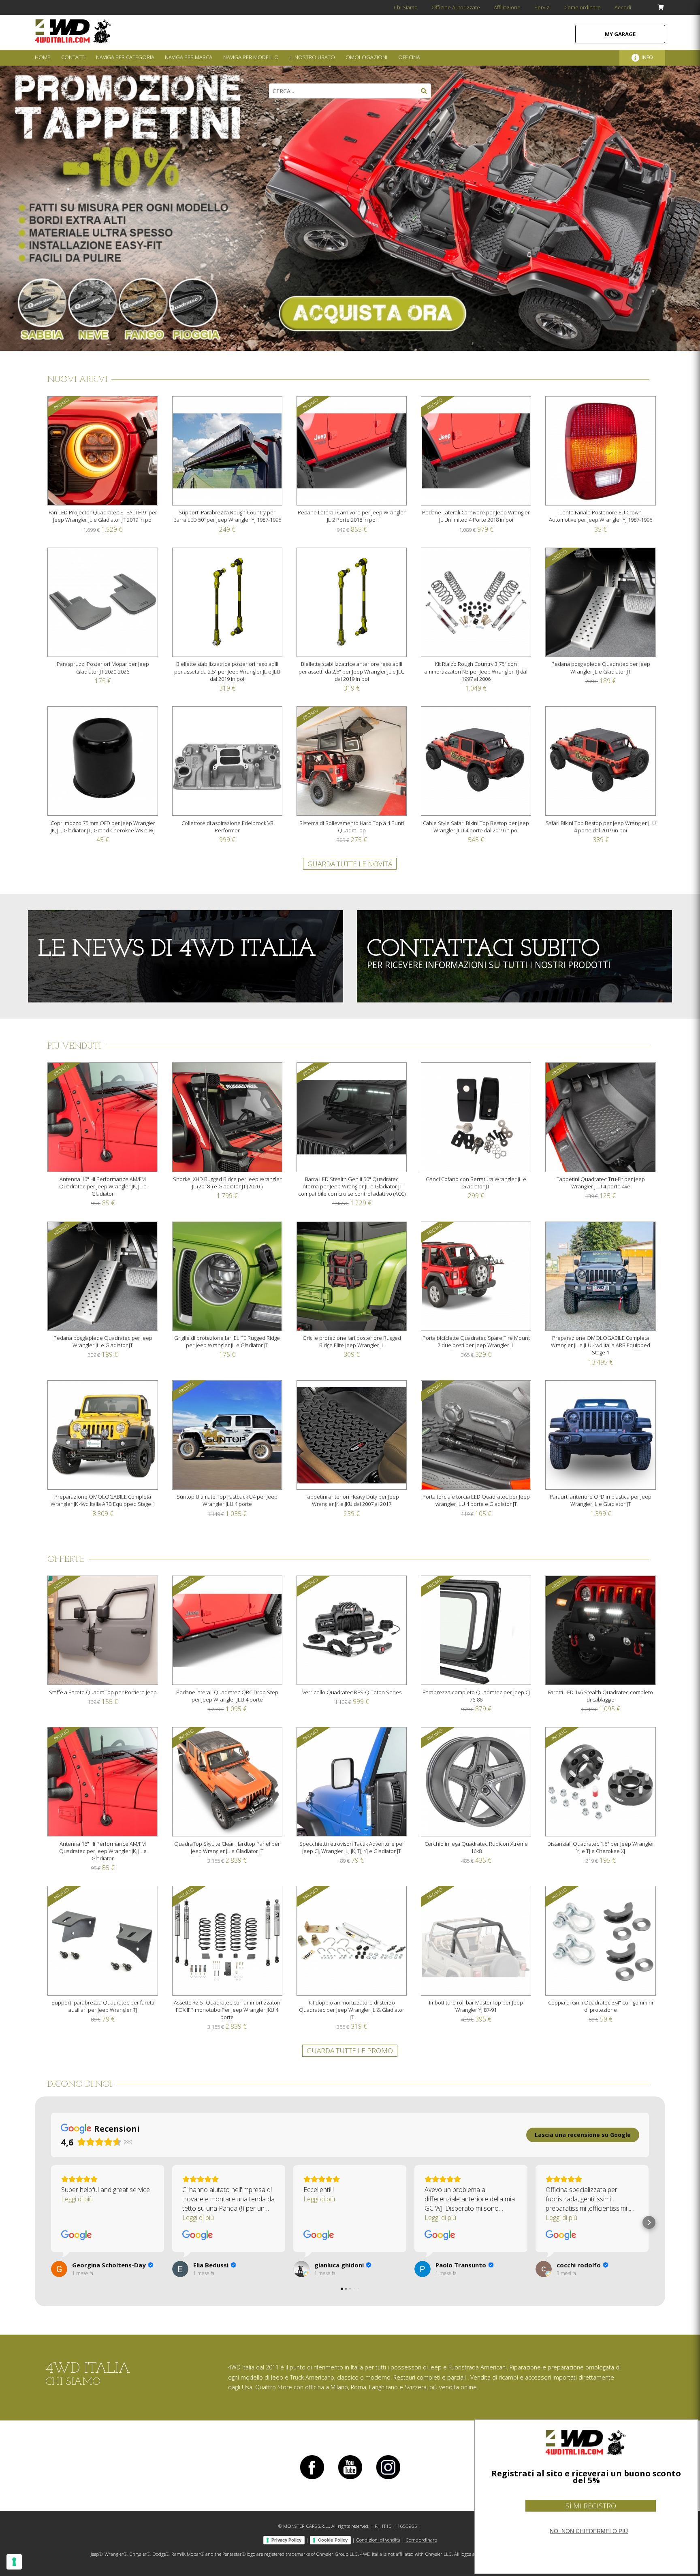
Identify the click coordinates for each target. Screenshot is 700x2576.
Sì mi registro (591, 2506)
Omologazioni (366, 57)
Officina (409, 57)
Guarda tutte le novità (350, 864)
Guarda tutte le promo (350, 2050)
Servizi (542, 7)
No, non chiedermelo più (589, 2531)
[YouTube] (350, 2479)
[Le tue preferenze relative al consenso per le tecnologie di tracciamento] (14, 2562)
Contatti (73, 57)
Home (43, 57)
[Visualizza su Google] (77, 2235)
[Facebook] (312, 2479)
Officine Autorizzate (456, 7)
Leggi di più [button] (77, 2199)
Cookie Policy (333, 2540)
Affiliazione (507, 7)
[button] (51, 2222)
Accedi (623, 7)
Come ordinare (583, 7)
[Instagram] (388, 2479)
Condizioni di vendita (378, 2540)
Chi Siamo (406, 7)
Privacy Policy (286, 2540)
